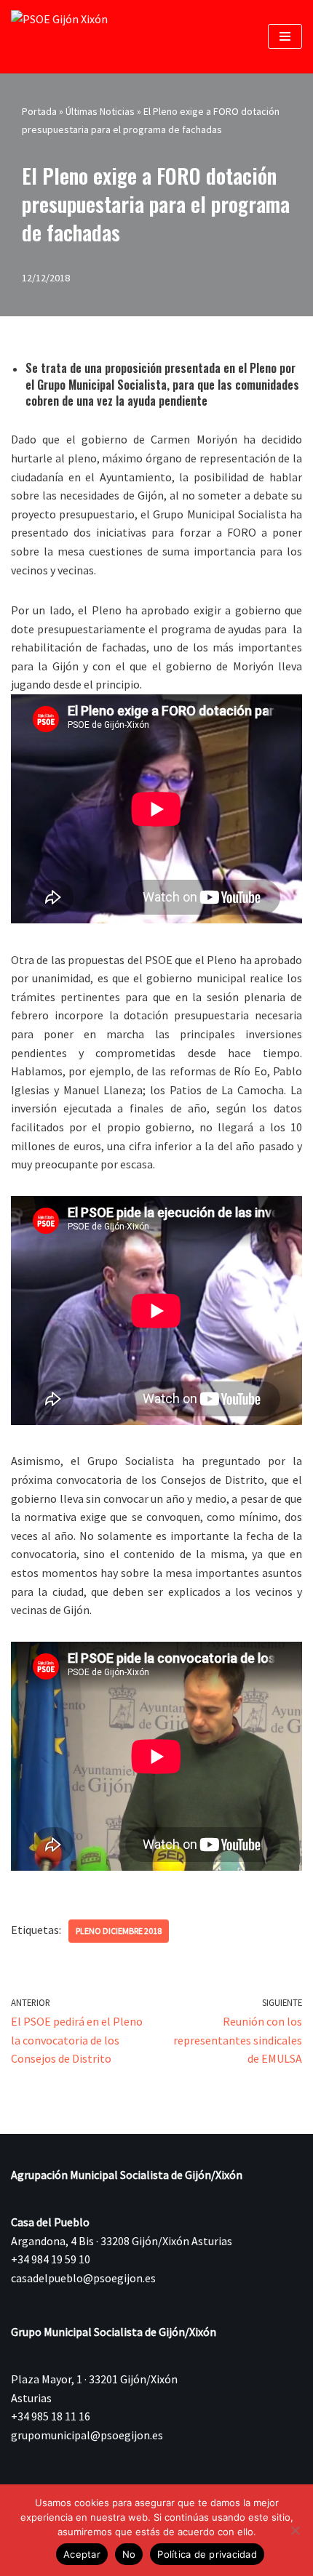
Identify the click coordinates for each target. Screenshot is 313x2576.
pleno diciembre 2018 (119, 1931)
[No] (295, 2530)
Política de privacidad (207, 2554)
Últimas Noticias (100, 111)
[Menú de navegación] (285, 36)
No (129, 2554)
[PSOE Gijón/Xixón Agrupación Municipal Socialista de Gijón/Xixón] (66, 37)
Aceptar (82, 2554)
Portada (39, 111)
